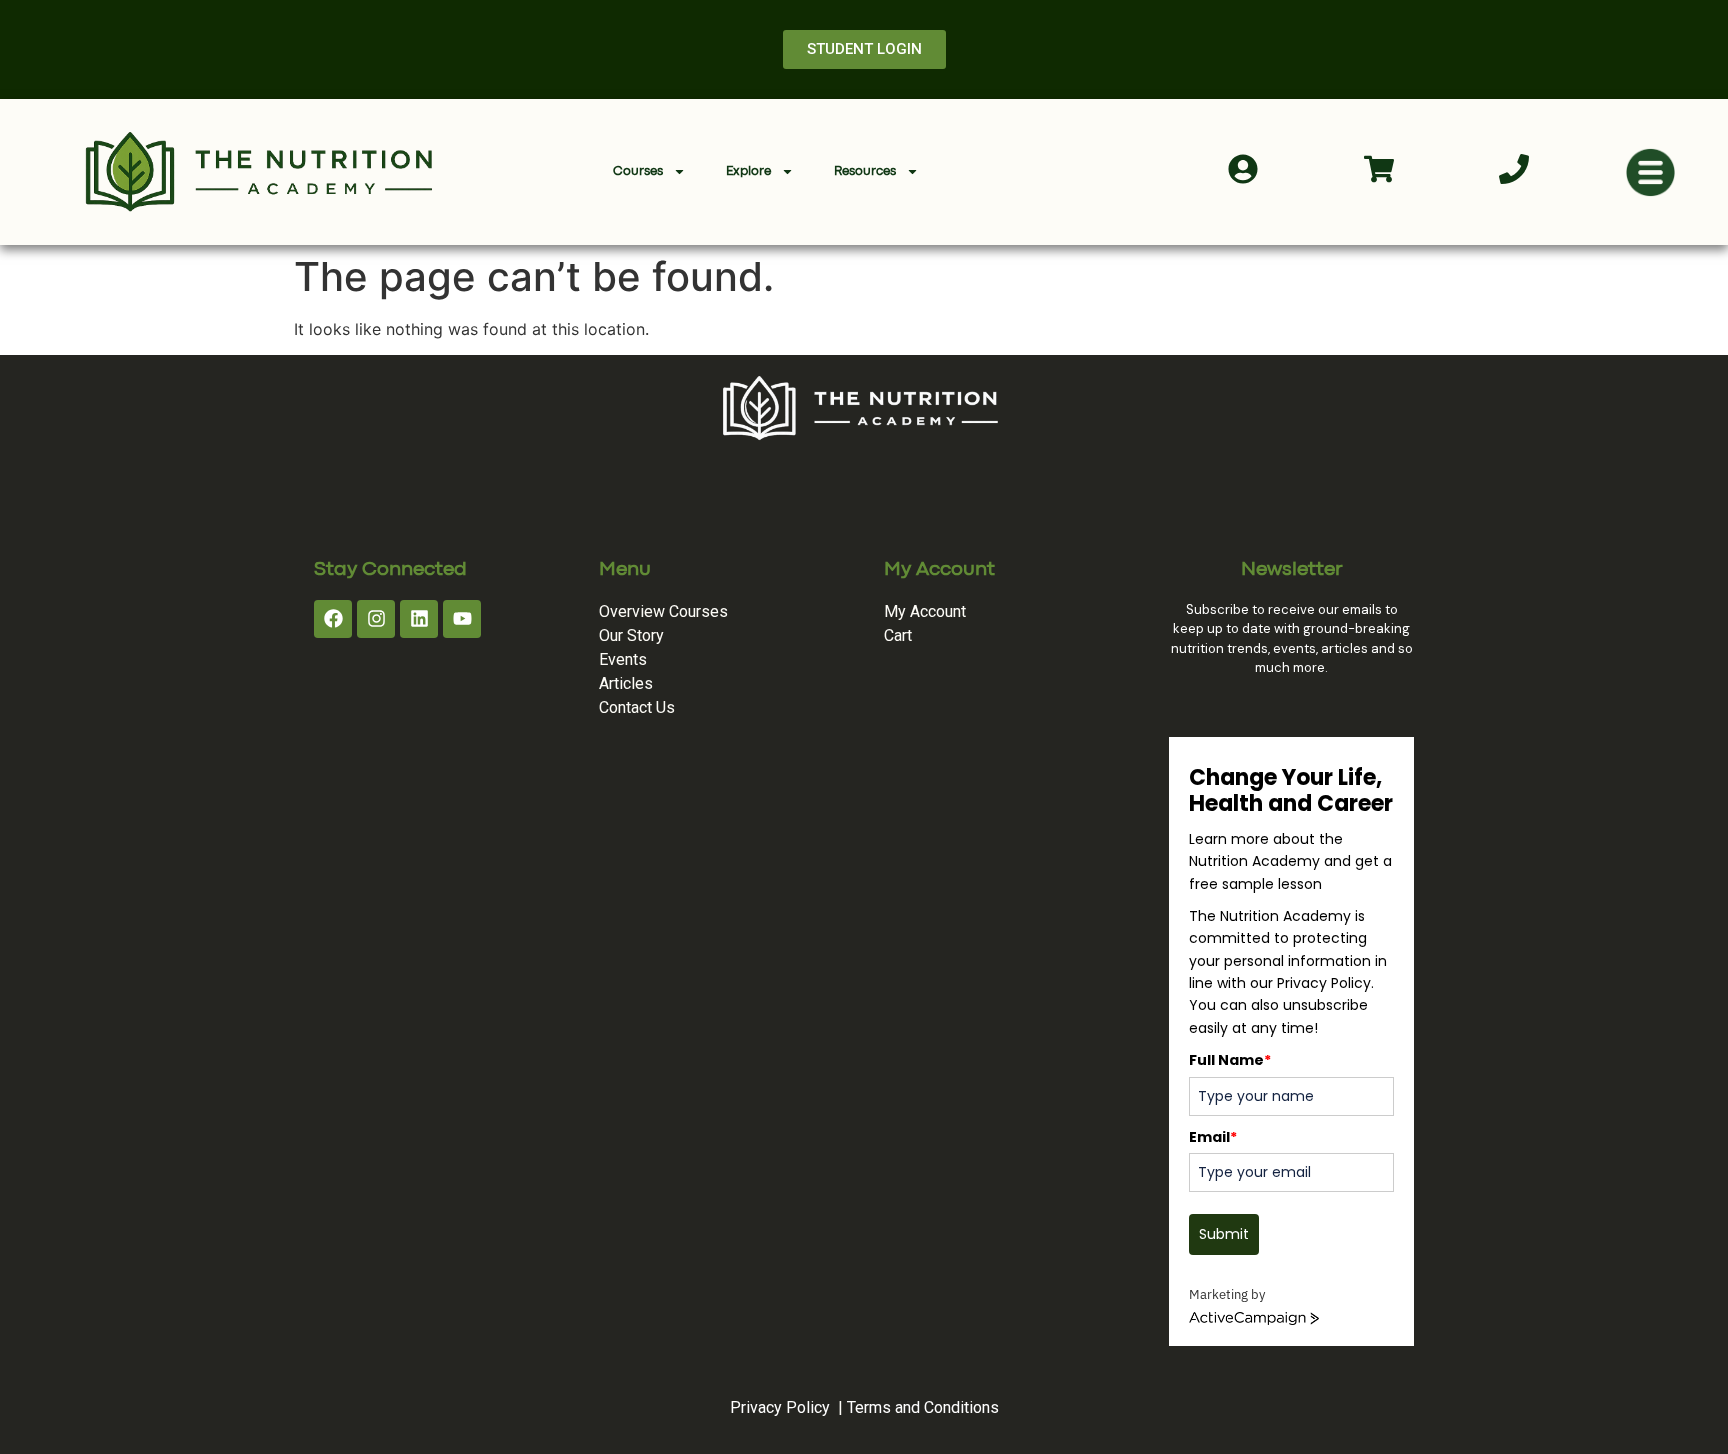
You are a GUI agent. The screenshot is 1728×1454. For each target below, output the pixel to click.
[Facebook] (333, 619)
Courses (638, 171)
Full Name (1230, 1060)
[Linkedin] (419, 619)
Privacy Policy (780, 1407)
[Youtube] (462, 619)
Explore (748, 171)
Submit (1224, 1234)
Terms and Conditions (923, 1407)
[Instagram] (376, 619)
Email (1213, 1137)
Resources (865, 171)
